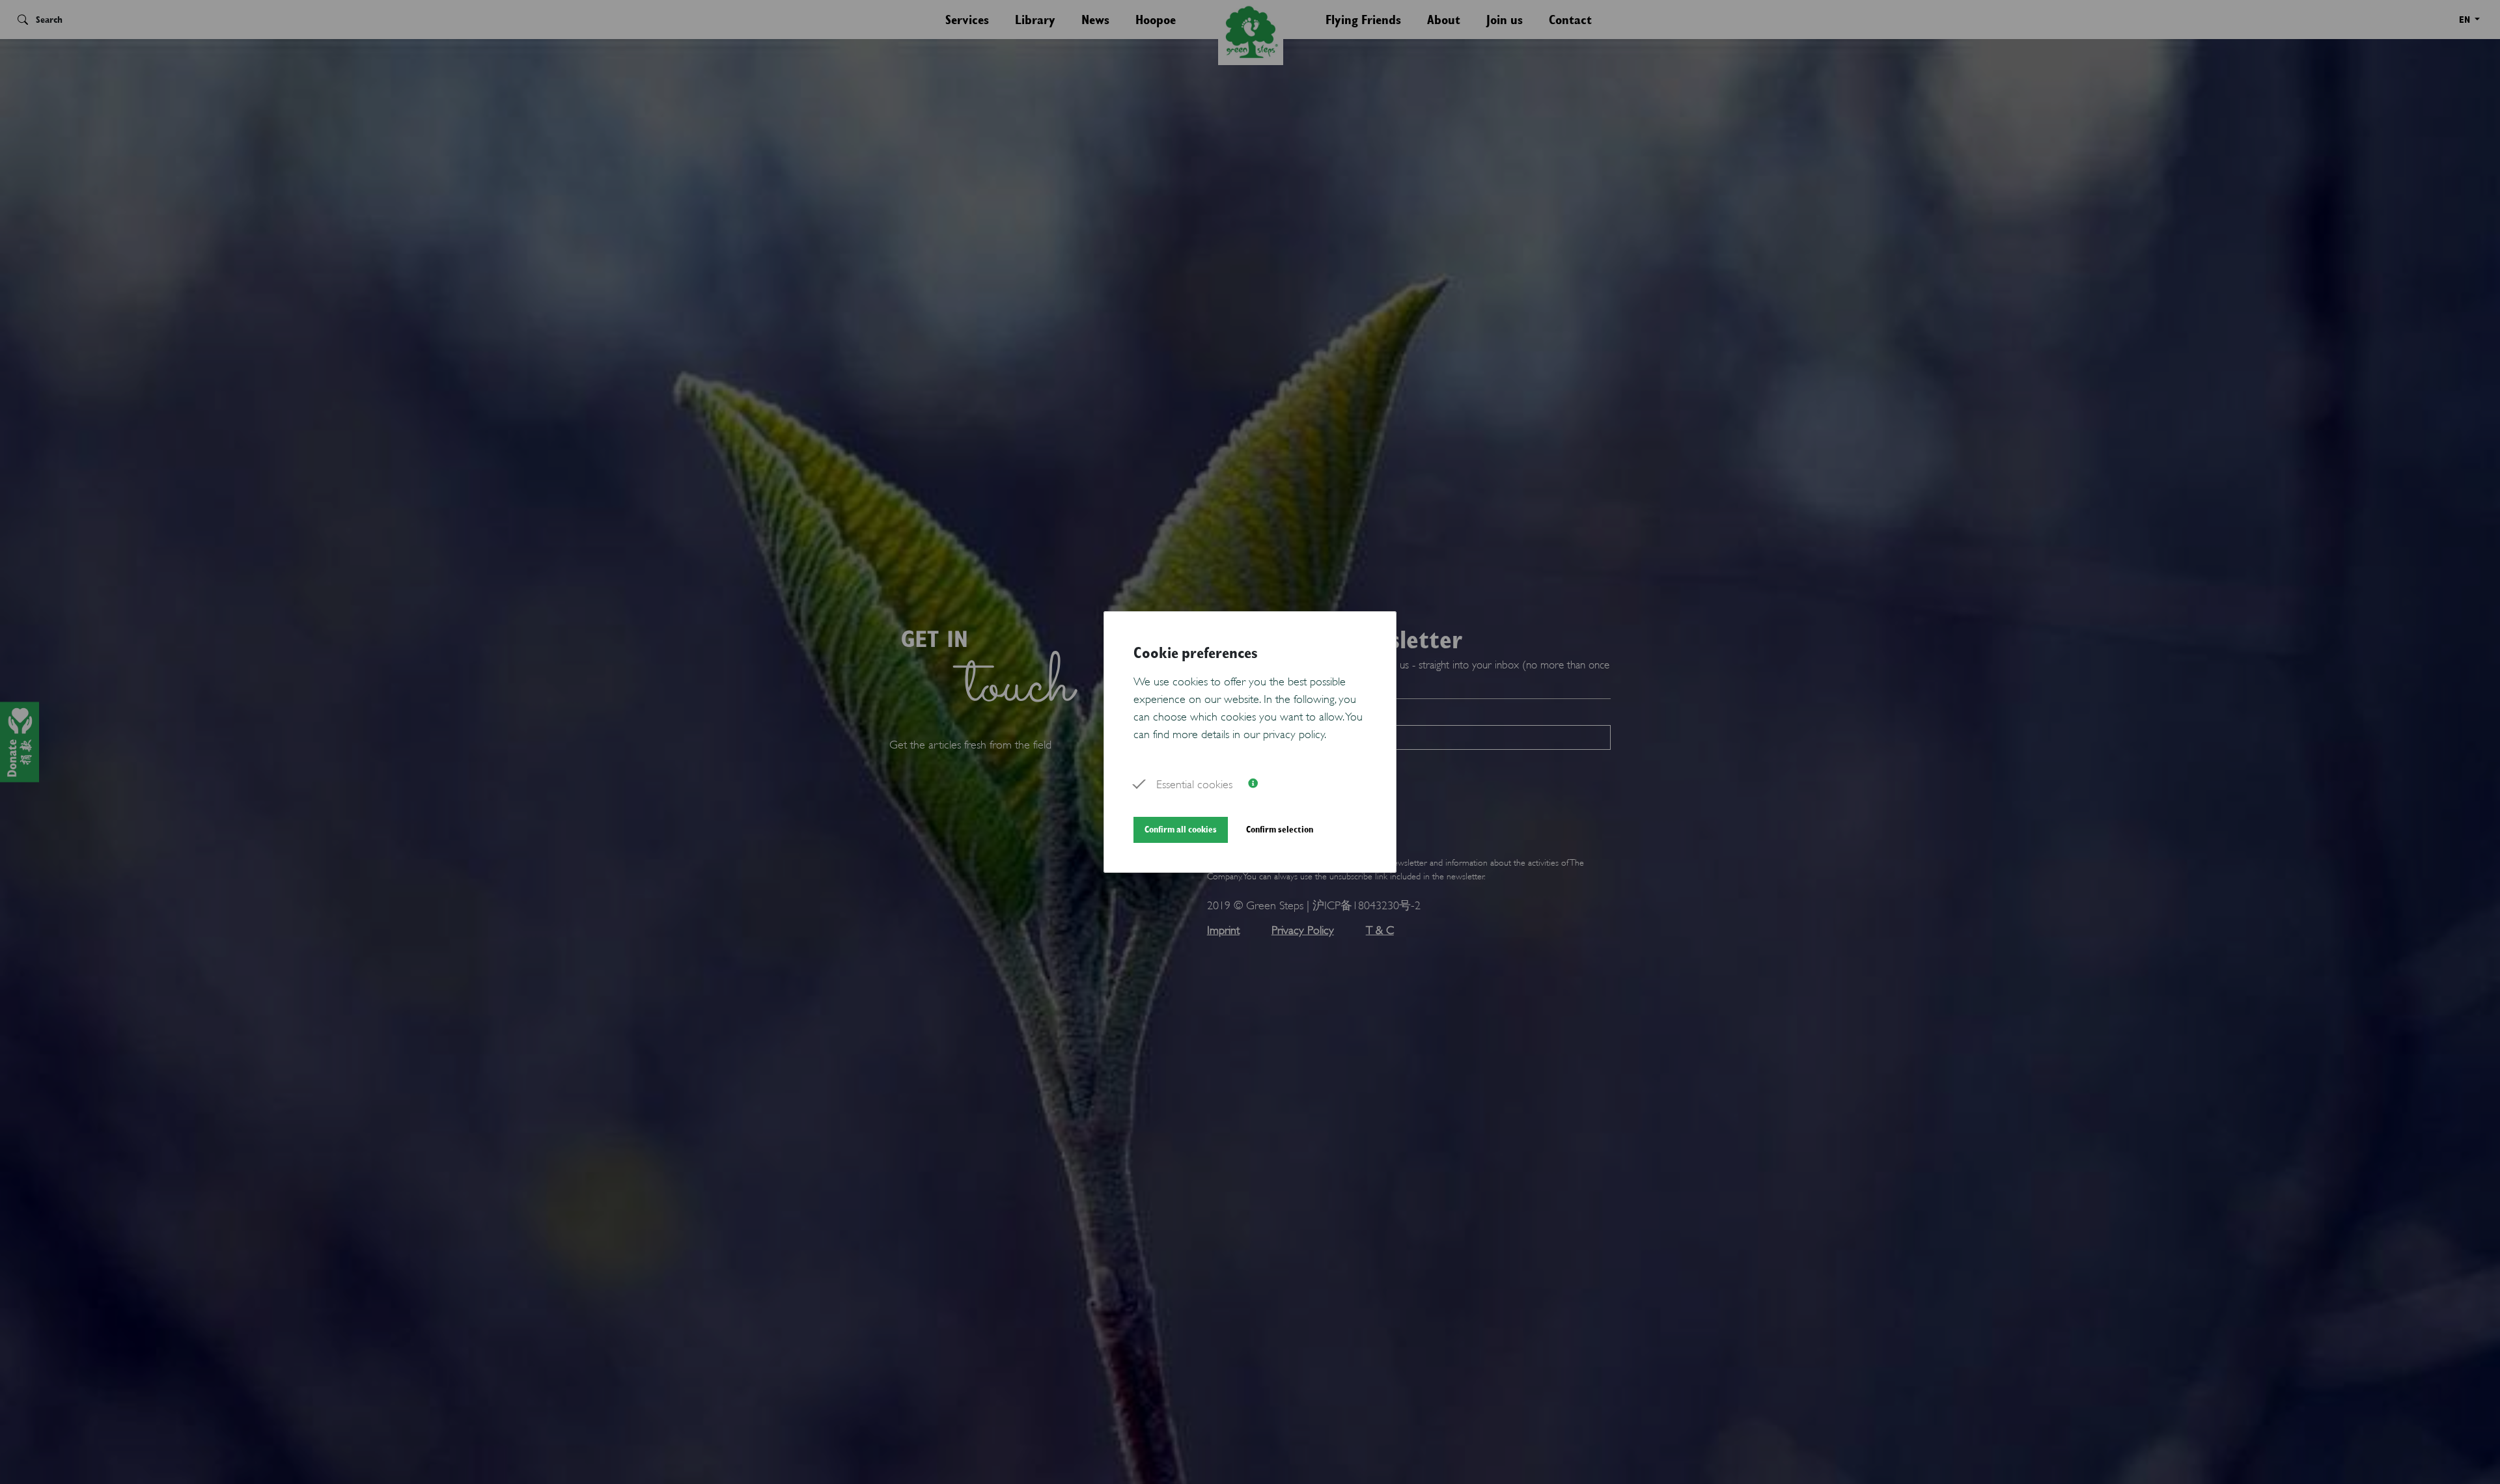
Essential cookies (1194, 783)
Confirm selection (1280, 829)
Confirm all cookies (1181, 829)
